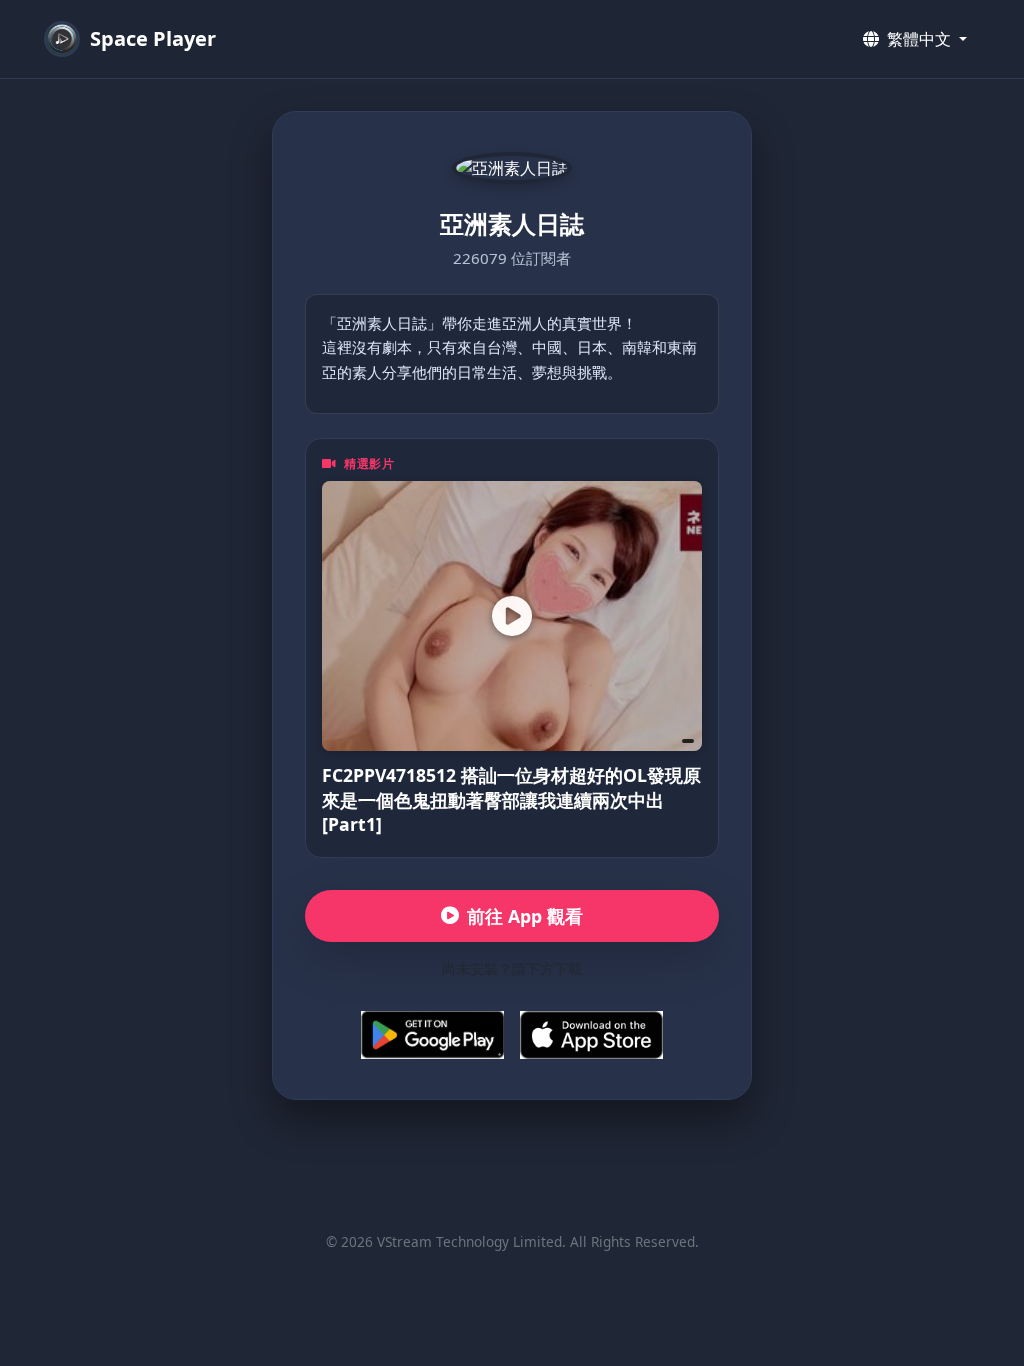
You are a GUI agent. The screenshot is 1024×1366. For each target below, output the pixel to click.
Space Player (153, 38)
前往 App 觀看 (525, 916)
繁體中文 (919, 39)
